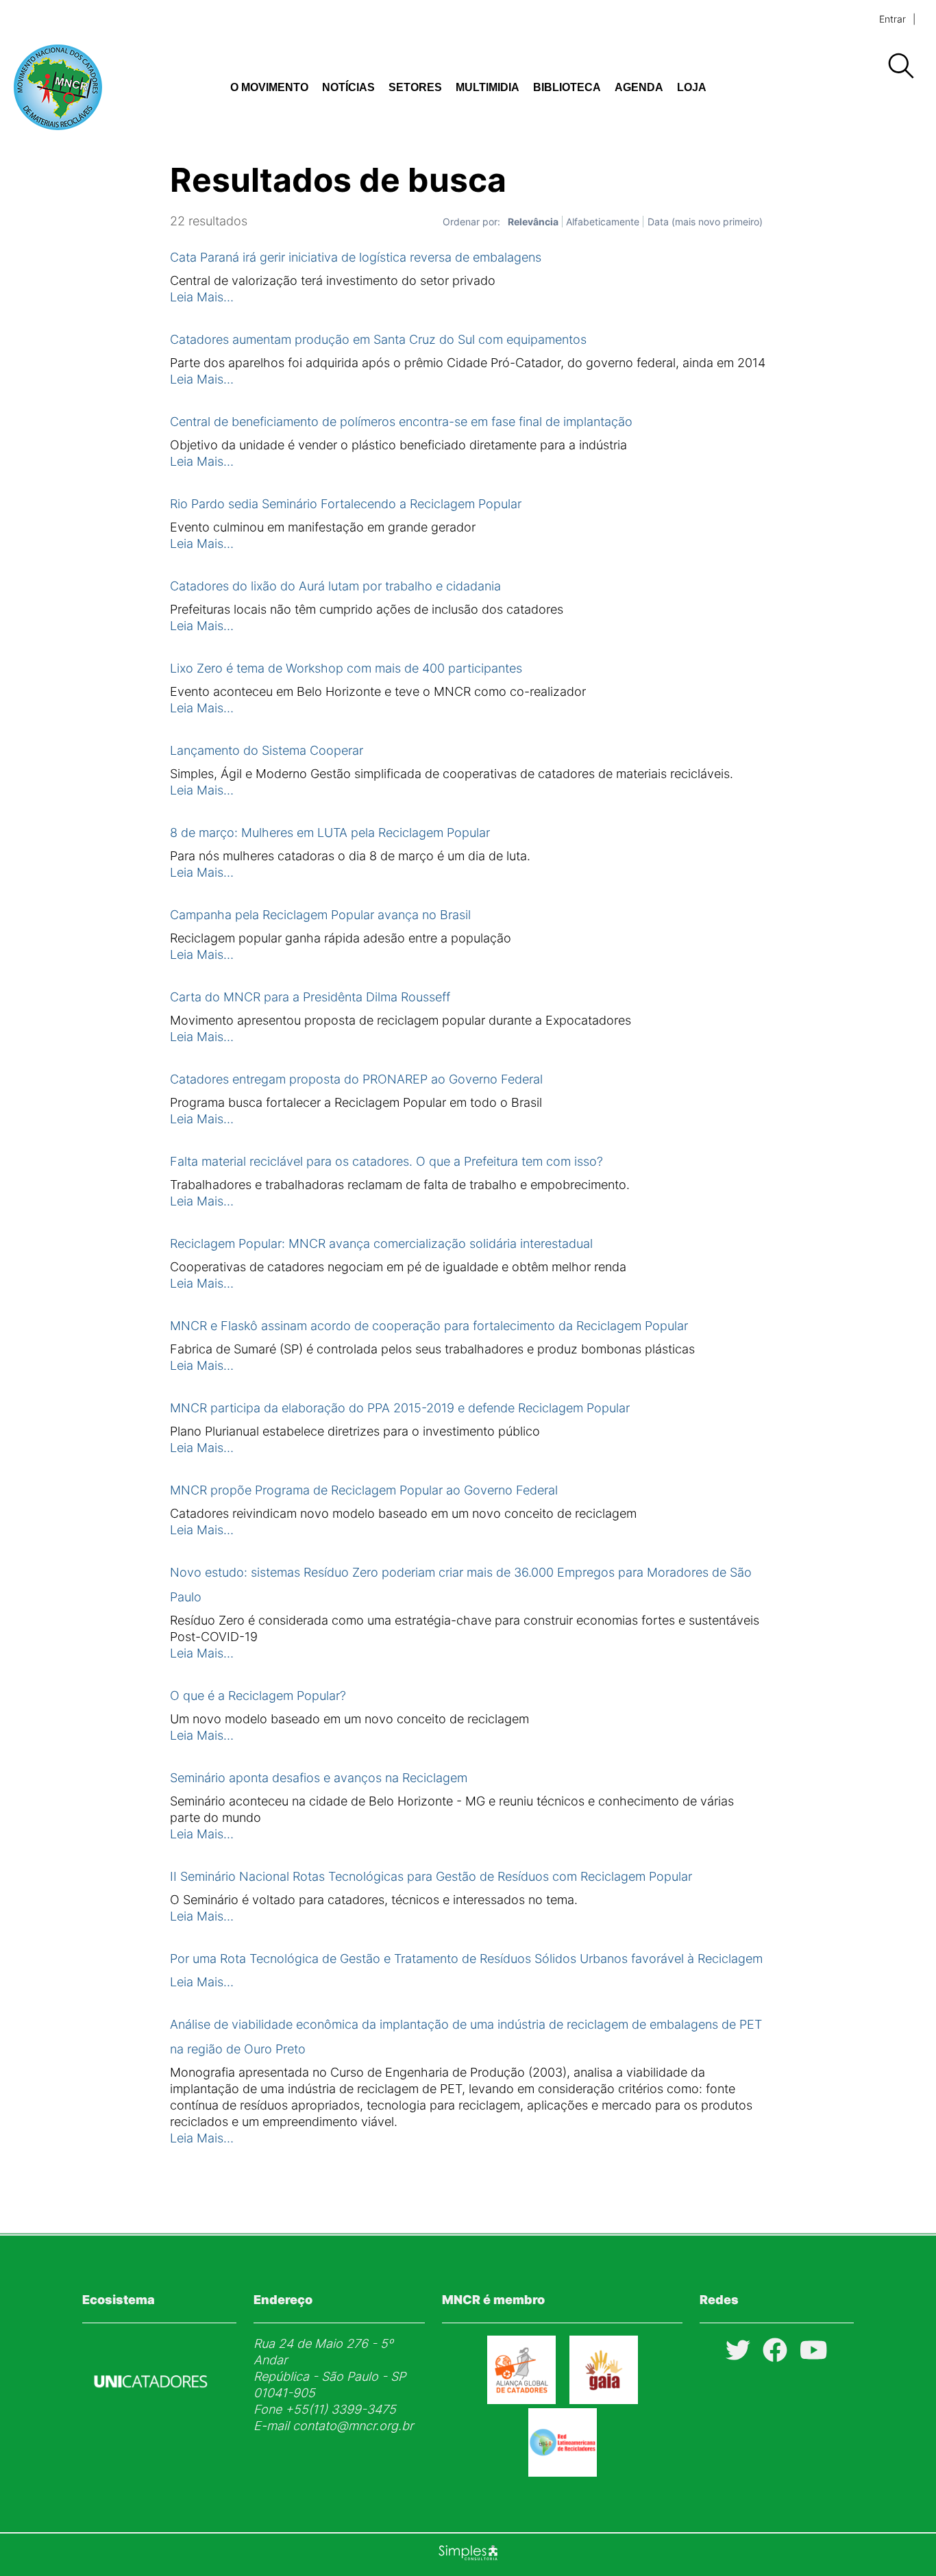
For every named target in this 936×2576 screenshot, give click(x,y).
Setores (415, 87)
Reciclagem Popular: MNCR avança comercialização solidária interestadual (381, 1243)
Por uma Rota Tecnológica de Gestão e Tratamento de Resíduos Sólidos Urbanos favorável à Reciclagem (466, 1959)
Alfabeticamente (603, 222)
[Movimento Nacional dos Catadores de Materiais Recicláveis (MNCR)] (96, 87)
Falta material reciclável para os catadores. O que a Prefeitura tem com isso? (386, 1161)
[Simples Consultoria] (468, 2555)
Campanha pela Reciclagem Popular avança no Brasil (320, 915)
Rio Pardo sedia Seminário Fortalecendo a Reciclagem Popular (346, 504)
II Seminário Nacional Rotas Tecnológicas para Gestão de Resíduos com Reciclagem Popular (431, 1876)
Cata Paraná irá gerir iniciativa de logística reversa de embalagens (356, 257)
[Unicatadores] (151, 2420)
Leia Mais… (202, 297)
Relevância (533, 222)
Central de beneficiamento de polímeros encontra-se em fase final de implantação (401, 422)
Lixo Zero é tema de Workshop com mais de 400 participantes (346, 668)
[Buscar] (900, 66)
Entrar (892, 19)
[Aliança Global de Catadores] (521, 2400)
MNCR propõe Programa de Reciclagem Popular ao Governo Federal (364, 1490)
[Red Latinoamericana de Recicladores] (563, 2472)
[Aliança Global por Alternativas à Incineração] (604, 2400)
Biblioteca (567, 87)
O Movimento (269, 87)
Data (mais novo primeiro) (705, 222)
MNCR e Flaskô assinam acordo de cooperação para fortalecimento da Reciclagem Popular (429, 1326)
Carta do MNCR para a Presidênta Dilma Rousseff (310, 997)
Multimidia (488, 87)
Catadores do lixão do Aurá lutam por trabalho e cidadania (335, 586)
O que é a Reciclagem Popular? (258, 1696)
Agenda (639, 87)
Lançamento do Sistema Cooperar (267, 750)
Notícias (348, 87)
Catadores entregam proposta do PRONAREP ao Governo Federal (356, 1079)
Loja (692, 87)
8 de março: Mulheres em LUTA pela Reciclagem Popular (330, 833)
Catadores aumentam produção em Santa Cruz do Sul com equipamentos (378, 339)
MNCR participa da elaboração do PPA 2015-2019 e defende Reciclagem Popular (400, 1408)
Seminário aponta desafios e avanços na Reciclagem (319, 1778)
